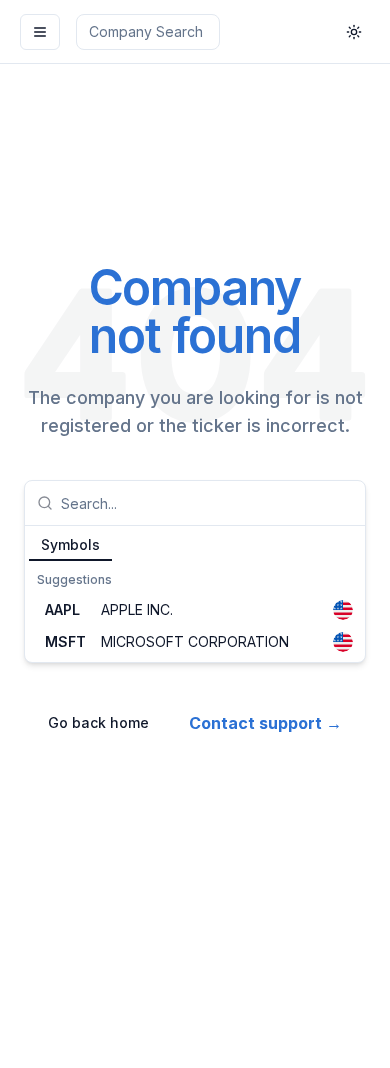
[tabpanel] (195, 612)
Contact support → (265, 723)
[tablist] (195, 544)
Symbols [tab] (70, 544)
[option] (195, 610)
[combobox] (207, 503)
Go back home (98, 722)
